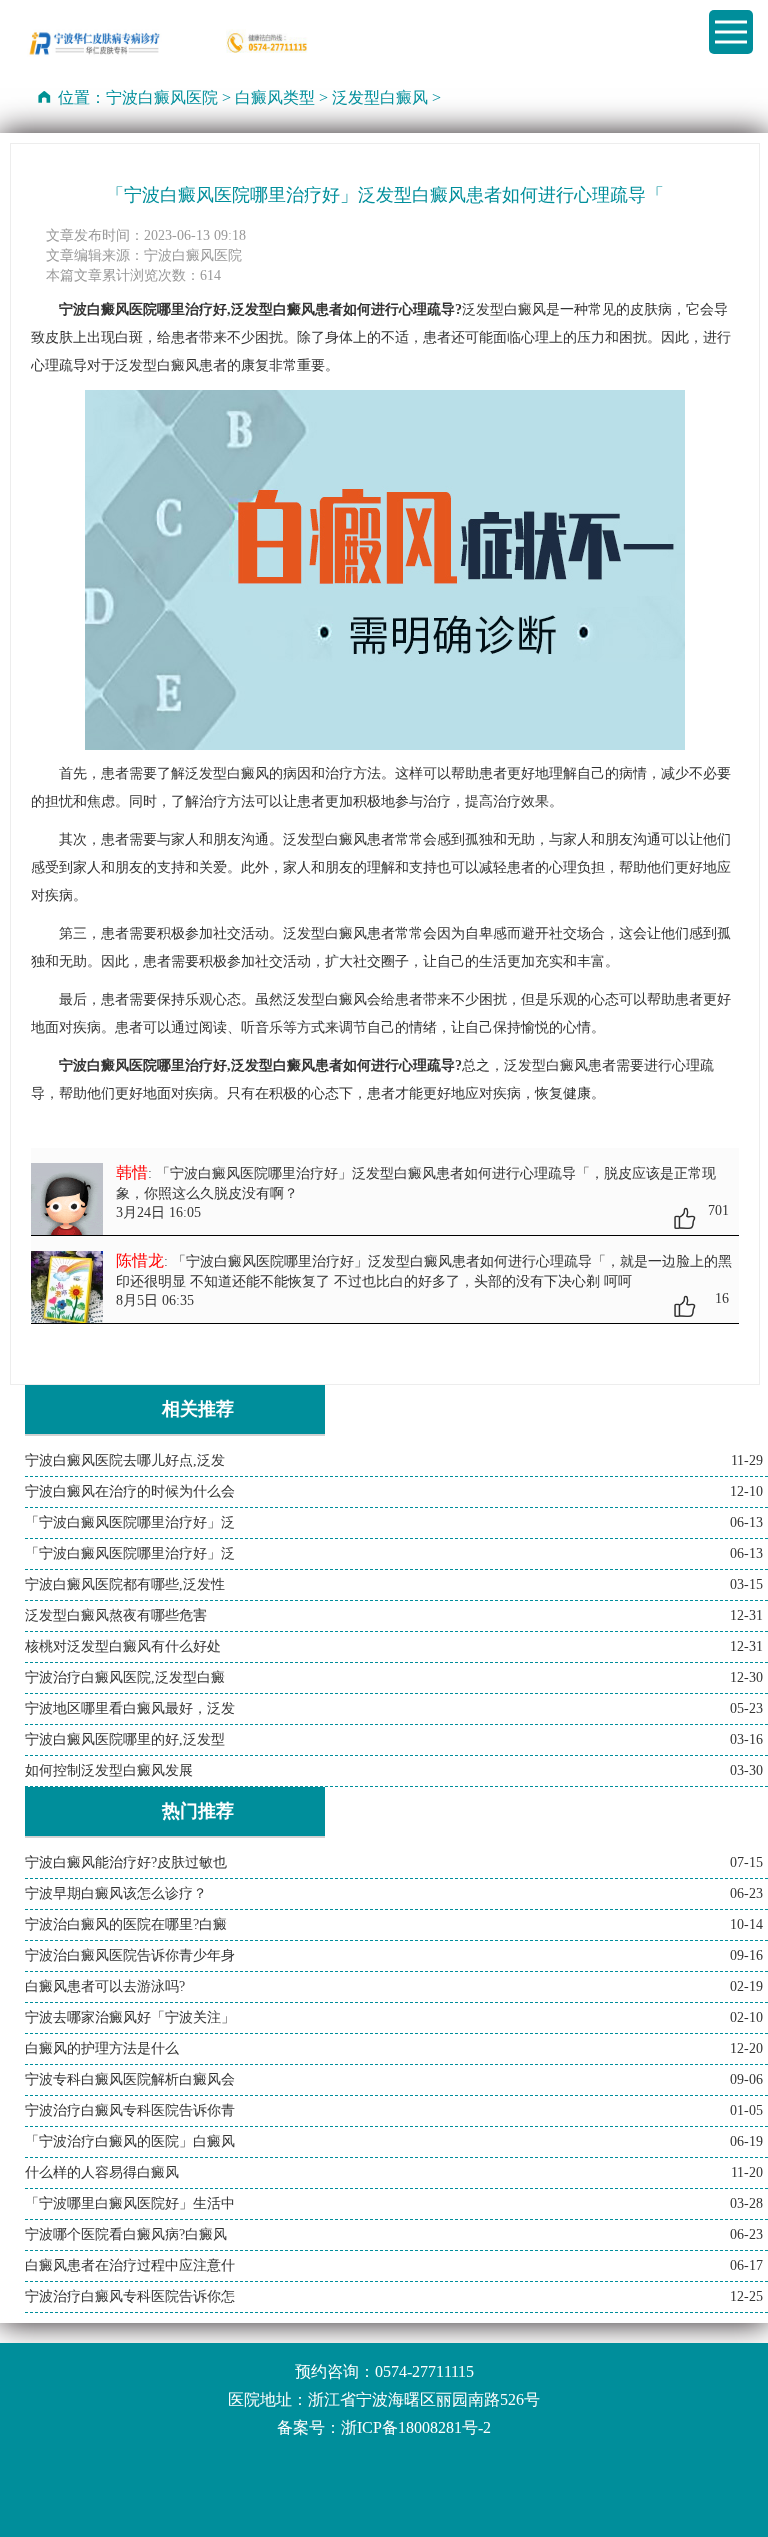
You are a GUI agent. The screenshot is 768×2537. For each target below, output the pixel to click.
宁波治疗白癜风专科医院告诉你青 (130, 2110)
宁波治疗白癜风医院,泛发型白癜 (125, 1677)
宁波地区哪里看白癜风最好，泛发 (130, 1708)
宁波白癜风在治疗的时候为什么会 (130, 1491)
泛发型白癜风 (380, 97)
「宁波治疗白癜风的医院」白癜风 (130, 2141)
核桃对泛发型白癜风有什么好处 (123, 1646)
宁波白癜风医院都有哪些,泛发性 (125, 1584)
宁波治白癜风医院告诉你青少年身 (130, 1955)
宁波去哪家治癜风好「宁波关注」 (130, 2017)
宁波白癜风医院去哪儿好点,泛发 (125, 1460)
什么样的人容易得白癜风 (102, 2172)
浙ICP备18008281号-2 (416, 2427)
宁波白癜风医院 (162, 97)
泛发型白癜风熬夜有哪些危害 (116, 1615)
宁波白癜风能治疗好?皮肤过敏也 (126, 1862)
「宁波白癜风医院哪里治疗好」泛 (130, 1522)
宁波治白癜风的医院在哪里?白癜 (126, 1924)
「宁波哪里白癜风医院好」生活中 (130, 2203)
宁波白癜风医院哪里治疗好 (143, 1065)
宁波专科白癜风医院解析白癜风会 (130, 2079)
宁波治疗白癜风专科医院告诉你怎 (130, 2296)
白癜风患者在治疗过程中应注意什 (130, 2265)
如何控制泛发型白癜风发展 (109, 1770)
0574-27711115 (424, 2371)
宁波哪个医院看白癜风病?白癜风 (126, 2234)
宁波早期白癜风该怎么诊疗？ (116, 1893)
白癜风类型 (275, 97)
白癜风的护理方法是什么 (102, 2048)
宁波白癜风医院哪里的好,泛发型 (125, 1739)
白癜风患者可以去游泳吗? (105, 1986)
